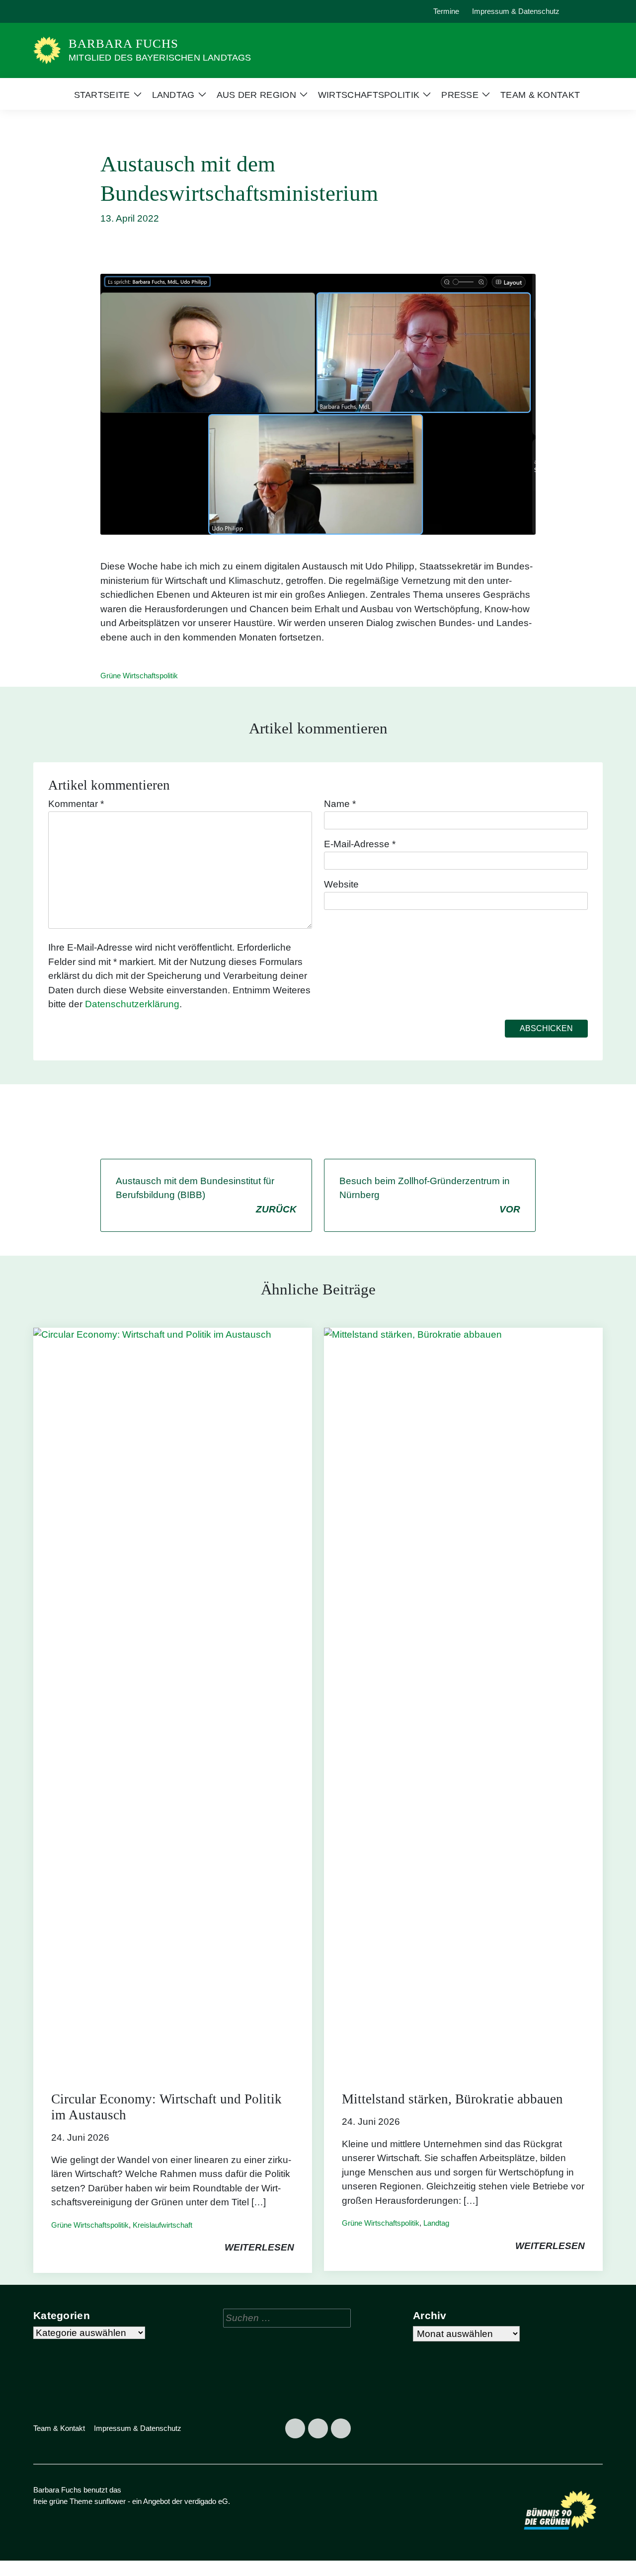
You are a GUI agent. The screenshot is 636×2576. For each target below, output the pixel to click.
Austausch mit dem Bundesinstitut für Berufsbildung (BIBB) (206, 1195)
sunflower (110, 2501)
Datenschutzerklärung (132, 1004)
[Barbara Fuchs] (47, 50)
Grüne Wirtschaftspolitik (139, 676)
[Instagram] (67, 11)
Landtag (436, 2223)
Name (340, 804)
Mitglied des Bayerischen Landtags (160, 58)
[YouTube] (89, 11)
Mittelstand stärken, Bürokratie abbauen (452, 2099)
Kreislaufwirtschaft (162, 2225)
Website (341, 884)
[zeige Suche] (586, 12)
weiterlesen (259, 2247)
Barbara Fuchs (123, 43)
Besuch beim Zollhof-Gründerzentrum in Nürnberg (430, 1195)
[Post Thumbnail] (173, 1700)
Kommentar (76, 804)
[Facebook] (44, 11)
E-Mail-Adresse (360, 844)
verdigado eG (206, 2501)
